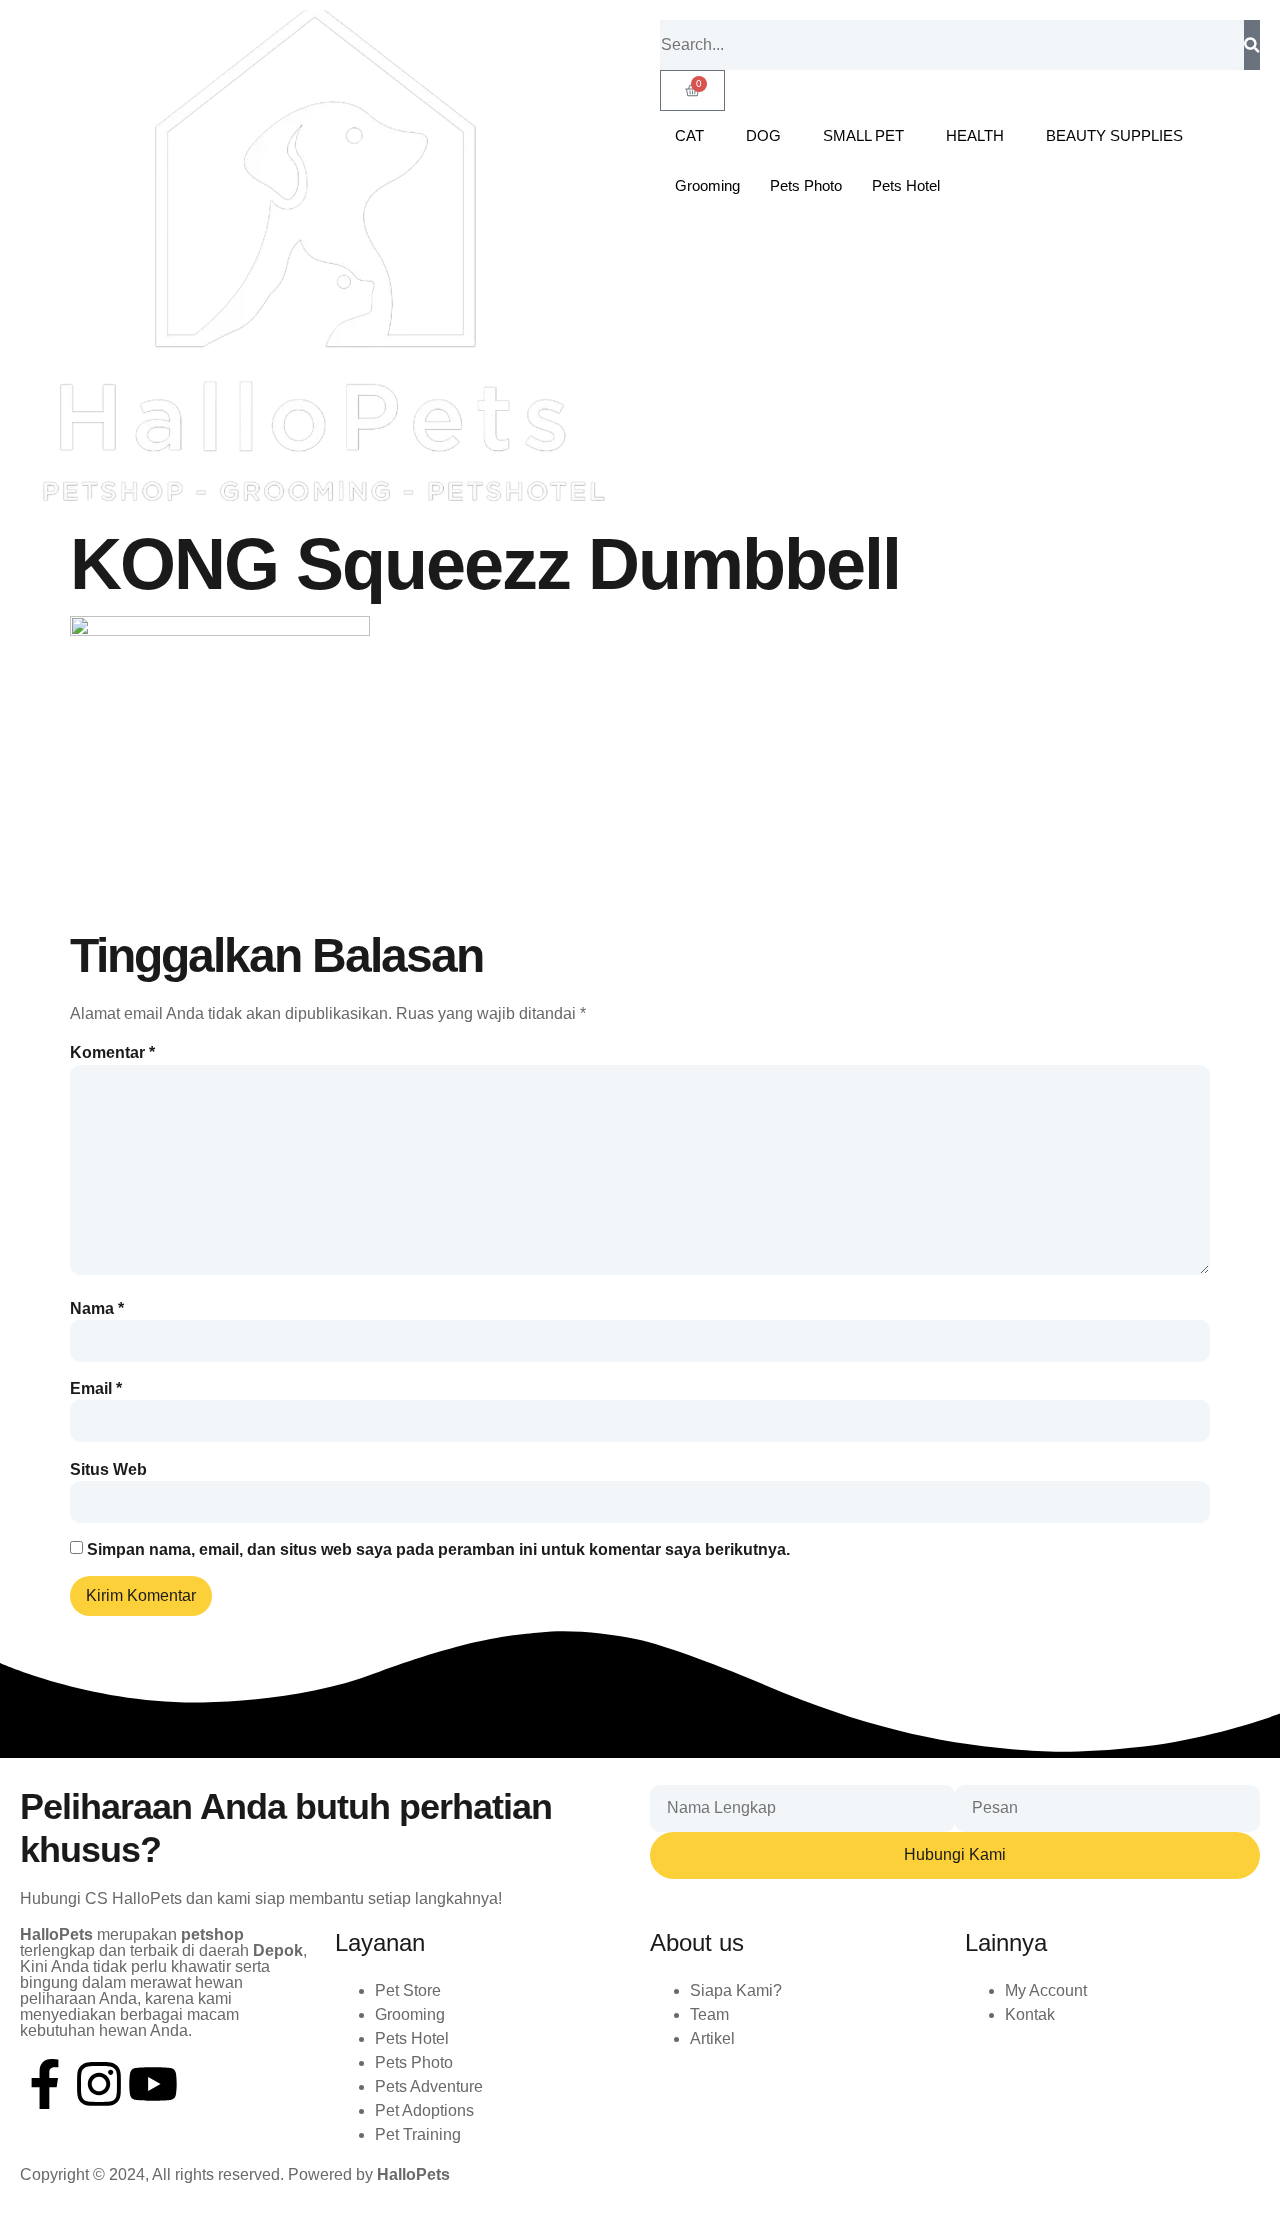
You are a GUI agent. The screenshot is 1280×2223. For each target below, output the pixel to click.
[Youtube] (153, 2084)
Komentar (112, 1053)
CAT (689, 135)
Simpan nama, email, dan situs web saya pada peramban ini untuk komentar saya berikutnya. (438, 1550)
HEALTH (975, 135)
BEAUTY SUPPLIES (1114, 135)
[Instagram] (99, 2084)
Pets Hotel (906, 185)
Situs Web (108, 1470)
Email (96, 1389)
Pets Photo (806, 185)
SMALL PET (863, 135)
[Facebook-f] (45, 2084)
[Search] (1252, 45)
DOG (763, 135)
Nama (97, 1309)
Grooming (707, 185)
